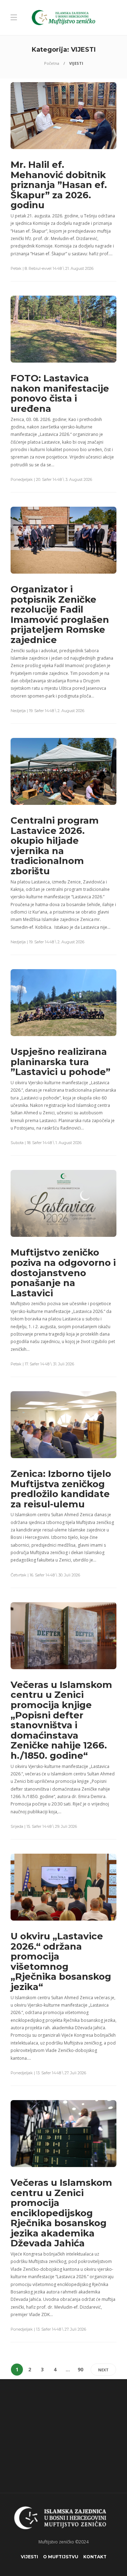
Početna (52, 63)
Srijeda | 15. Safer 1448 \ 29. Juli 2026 (44, 1826)
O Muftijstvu (61, 2557)
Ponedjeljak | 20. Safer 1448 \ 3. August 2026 (51, 479)
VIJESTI (29, 2557)
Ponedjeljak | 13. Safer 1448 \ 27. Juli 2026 (48, 2073)
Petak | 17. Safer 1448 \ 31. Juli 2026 (42, 1364)
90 (80, 2369)
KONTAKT (95, 2557)
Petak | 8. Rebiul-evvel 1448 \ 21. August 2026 (52, 268)
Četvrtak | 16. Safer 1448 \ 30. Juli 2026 (45, 1575)
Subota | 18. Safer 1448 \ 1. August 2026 (46, 1143)
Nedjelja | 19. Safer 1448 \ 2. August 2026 (47, 711)
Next (103, 2370)
